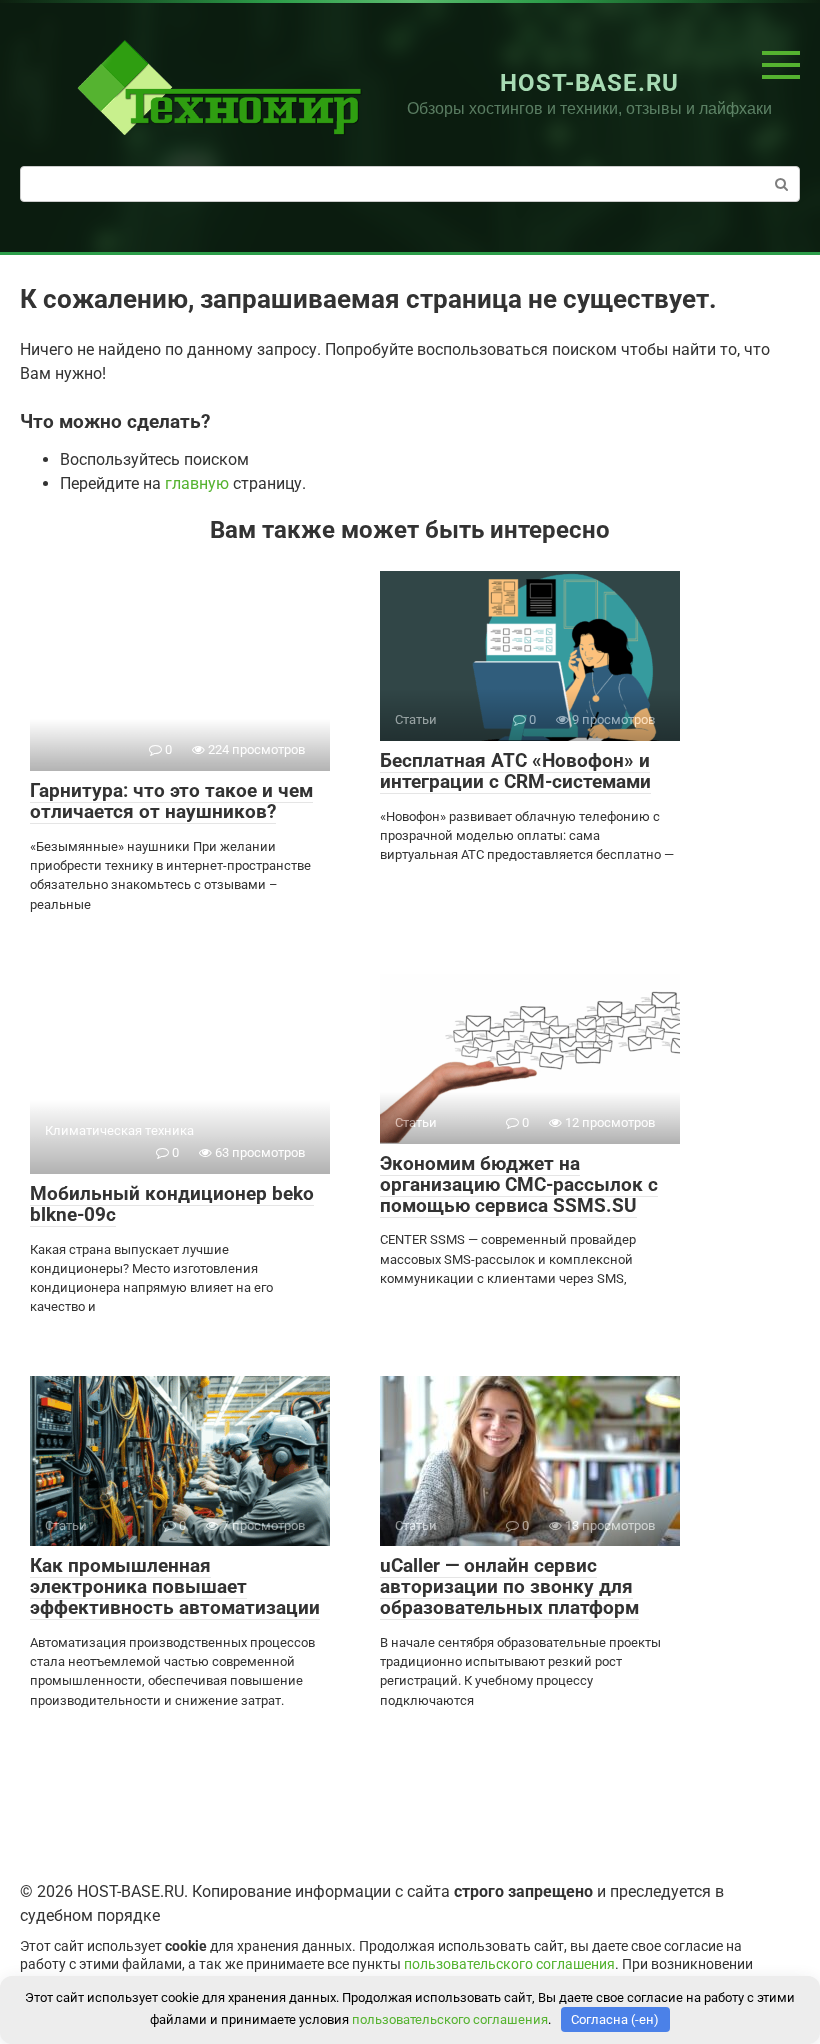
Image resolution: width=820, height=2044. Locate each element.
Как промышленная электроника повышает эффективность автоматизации (175, 1586)
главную (197, 483)
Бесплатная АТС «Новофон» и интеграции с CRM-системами (515, 771)
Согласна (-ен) (615, 2019)
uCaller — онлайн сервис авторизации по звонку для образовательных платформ (509, 1586)
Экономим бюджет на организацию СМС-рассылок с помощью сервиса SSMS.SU (519, 1184)
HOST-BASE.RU (590, 83)
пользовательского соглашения (509, 1964)
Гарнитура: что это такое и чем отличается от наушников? (171, 801)
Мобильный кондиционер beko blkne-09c (172, 1204)
